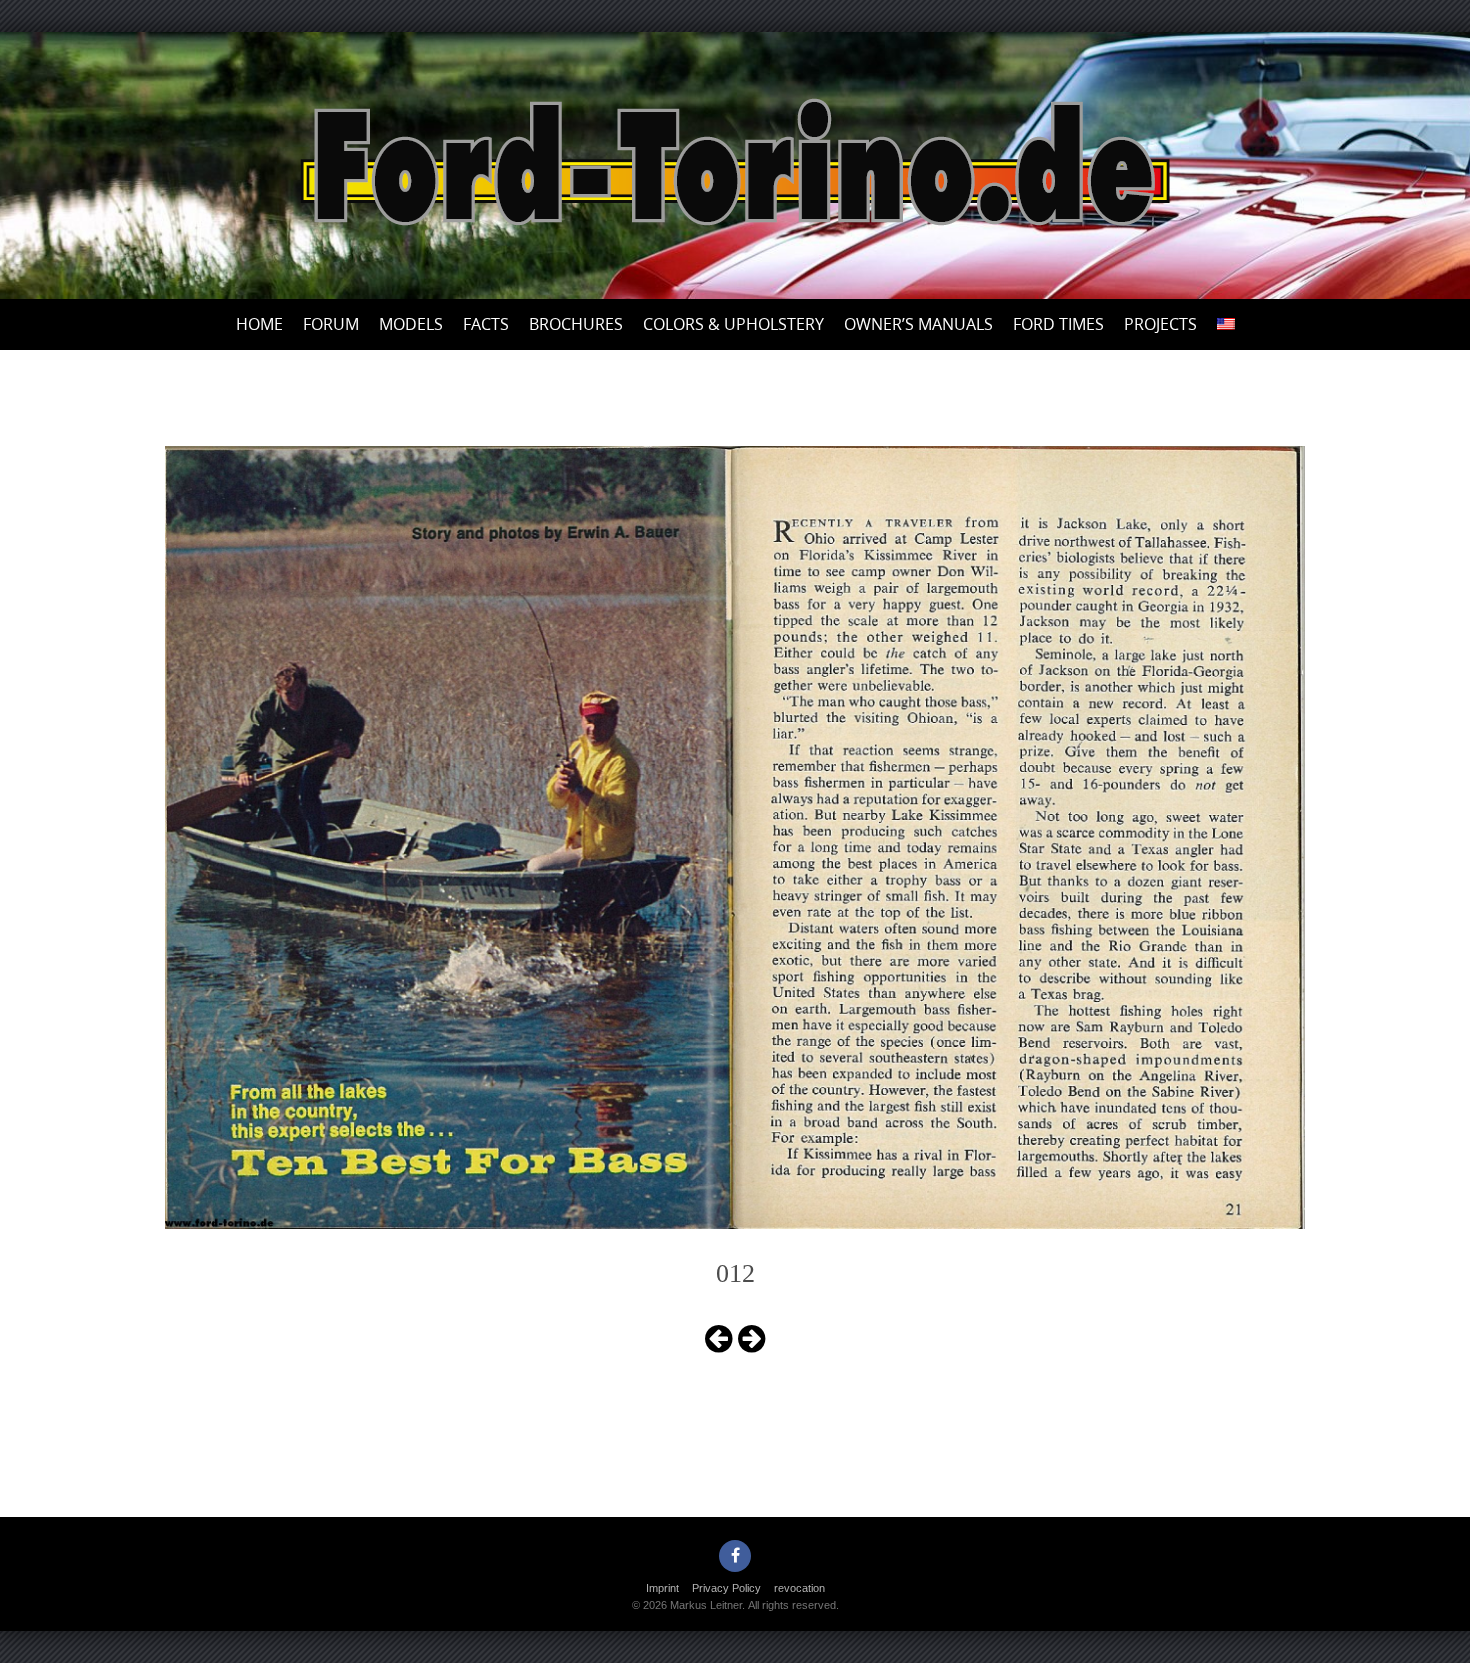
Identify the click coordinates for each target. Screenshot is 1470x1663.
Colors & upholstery (733, 324)
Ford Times (1058, 324)
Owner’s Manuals (918, 324)
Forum (331, 324)
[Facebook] (735, 1556)
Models (411, 324)
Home (259, 324)
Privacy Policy (726, 1588)
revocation (799, 1588)
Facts (486, 324)
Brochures (576, 324)
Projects (1160, 324)
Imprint (662, 1588)
